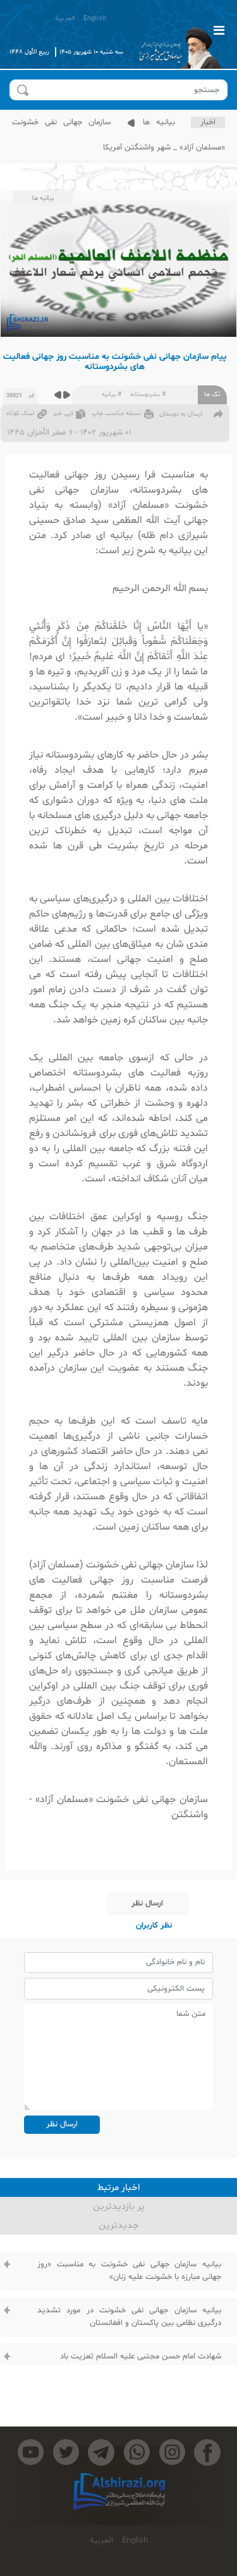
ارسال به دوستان (181, 414)
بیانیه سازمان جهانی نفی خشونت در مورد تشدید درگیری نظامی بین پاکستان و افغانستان (129, 2317)
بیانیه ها (156, 122)
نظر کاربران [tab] (154, 1926)
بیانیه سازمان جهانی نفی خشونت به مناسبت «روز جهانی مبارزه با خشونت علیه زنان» (129, 2271)
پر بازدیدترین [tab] (119, 2207)
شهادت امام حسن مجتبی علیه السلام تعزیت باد (141, 2356)
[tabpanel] (118, 2335)
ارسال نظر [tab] (147, 1904)
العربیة (65, 19)
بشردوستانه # (148, 395)
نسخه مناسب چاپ (116, 413)
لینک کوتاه (20, 413)
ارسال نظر (62, 2124)
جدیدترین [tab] (119, 2226)
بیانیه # (112, 395)
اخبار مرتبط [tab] (118, 2188)
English (95, 19)
